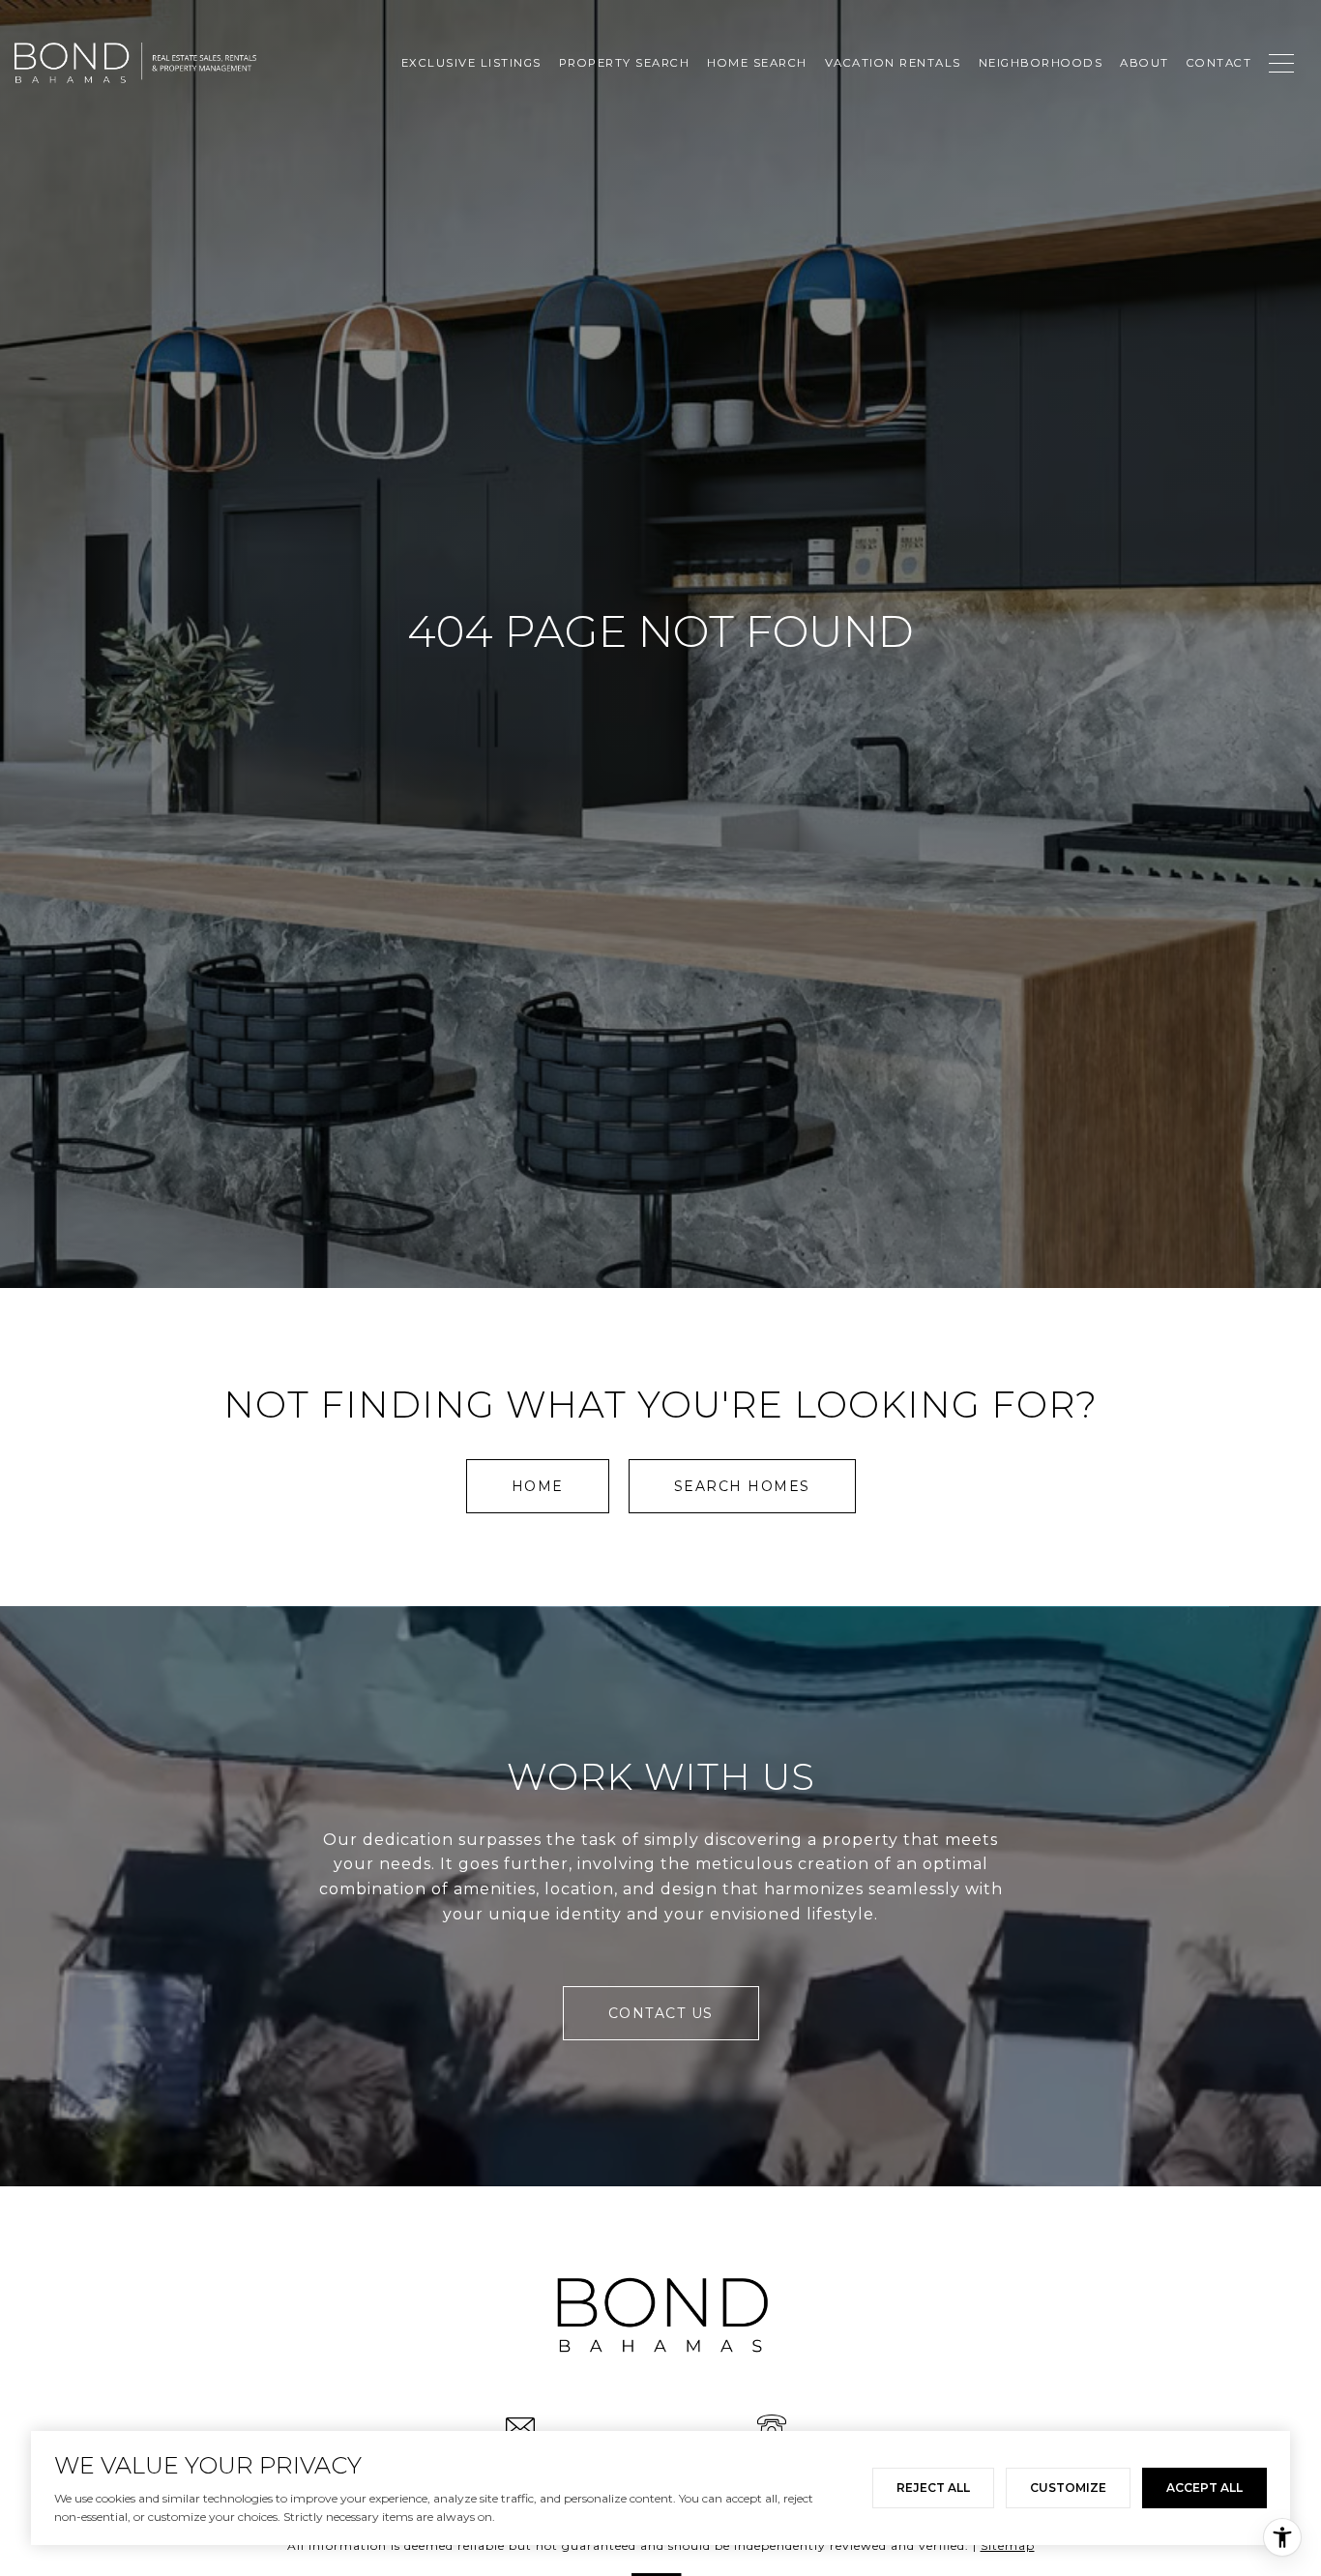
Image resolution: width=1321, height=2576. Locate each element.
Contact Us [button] (661, 2013)
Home (538, 1486)
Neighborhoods (1041, 63)
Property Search (625, 63)
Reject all (933, 2488)
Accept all (1204, 2488)
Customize (1068, 2488)
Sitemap (1008, 2546)
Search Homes (742, 1486)
